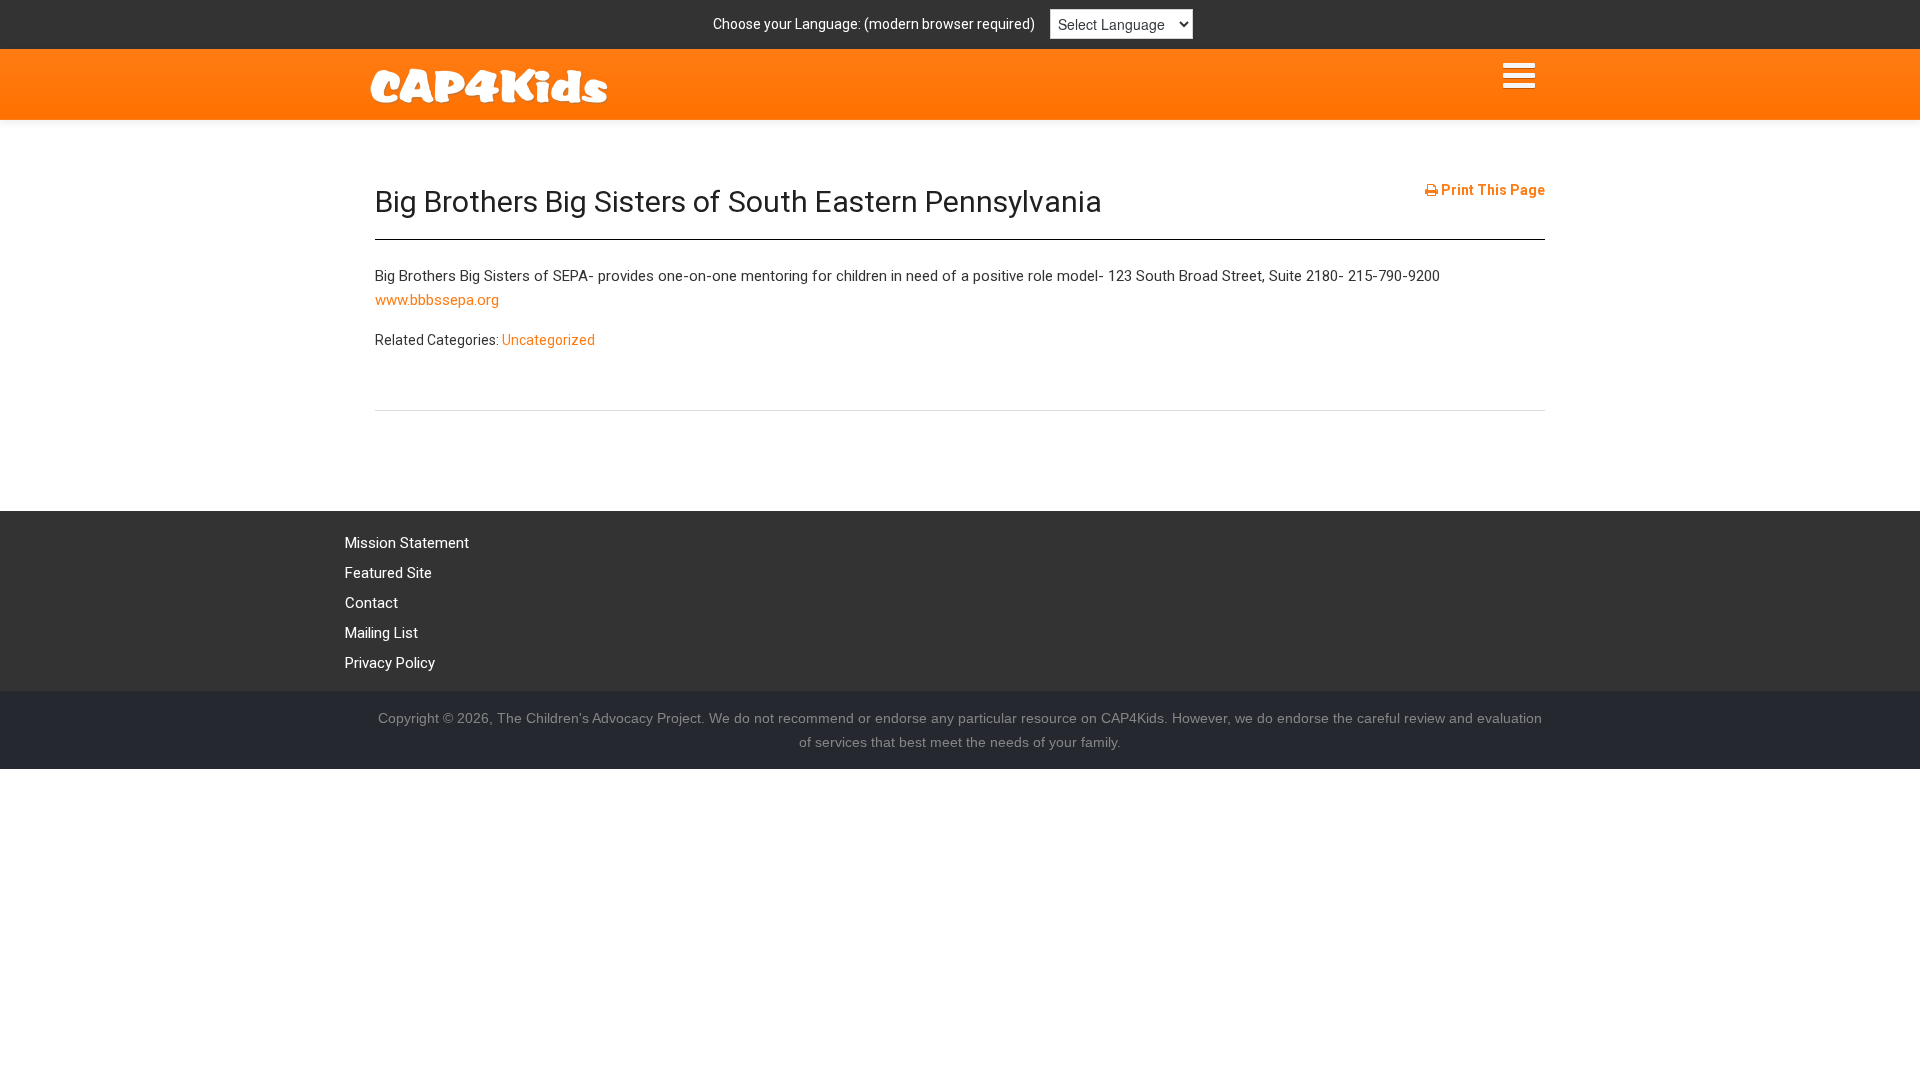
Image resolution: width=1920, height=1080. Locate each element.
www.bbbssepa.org (437, 300)
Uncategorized (548, 340)
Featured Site (388, 573)
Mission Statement (407, 543)
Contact (371, 603)
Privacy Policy (390, 663)
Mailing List (381, 633)
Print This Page (1491, 190)
